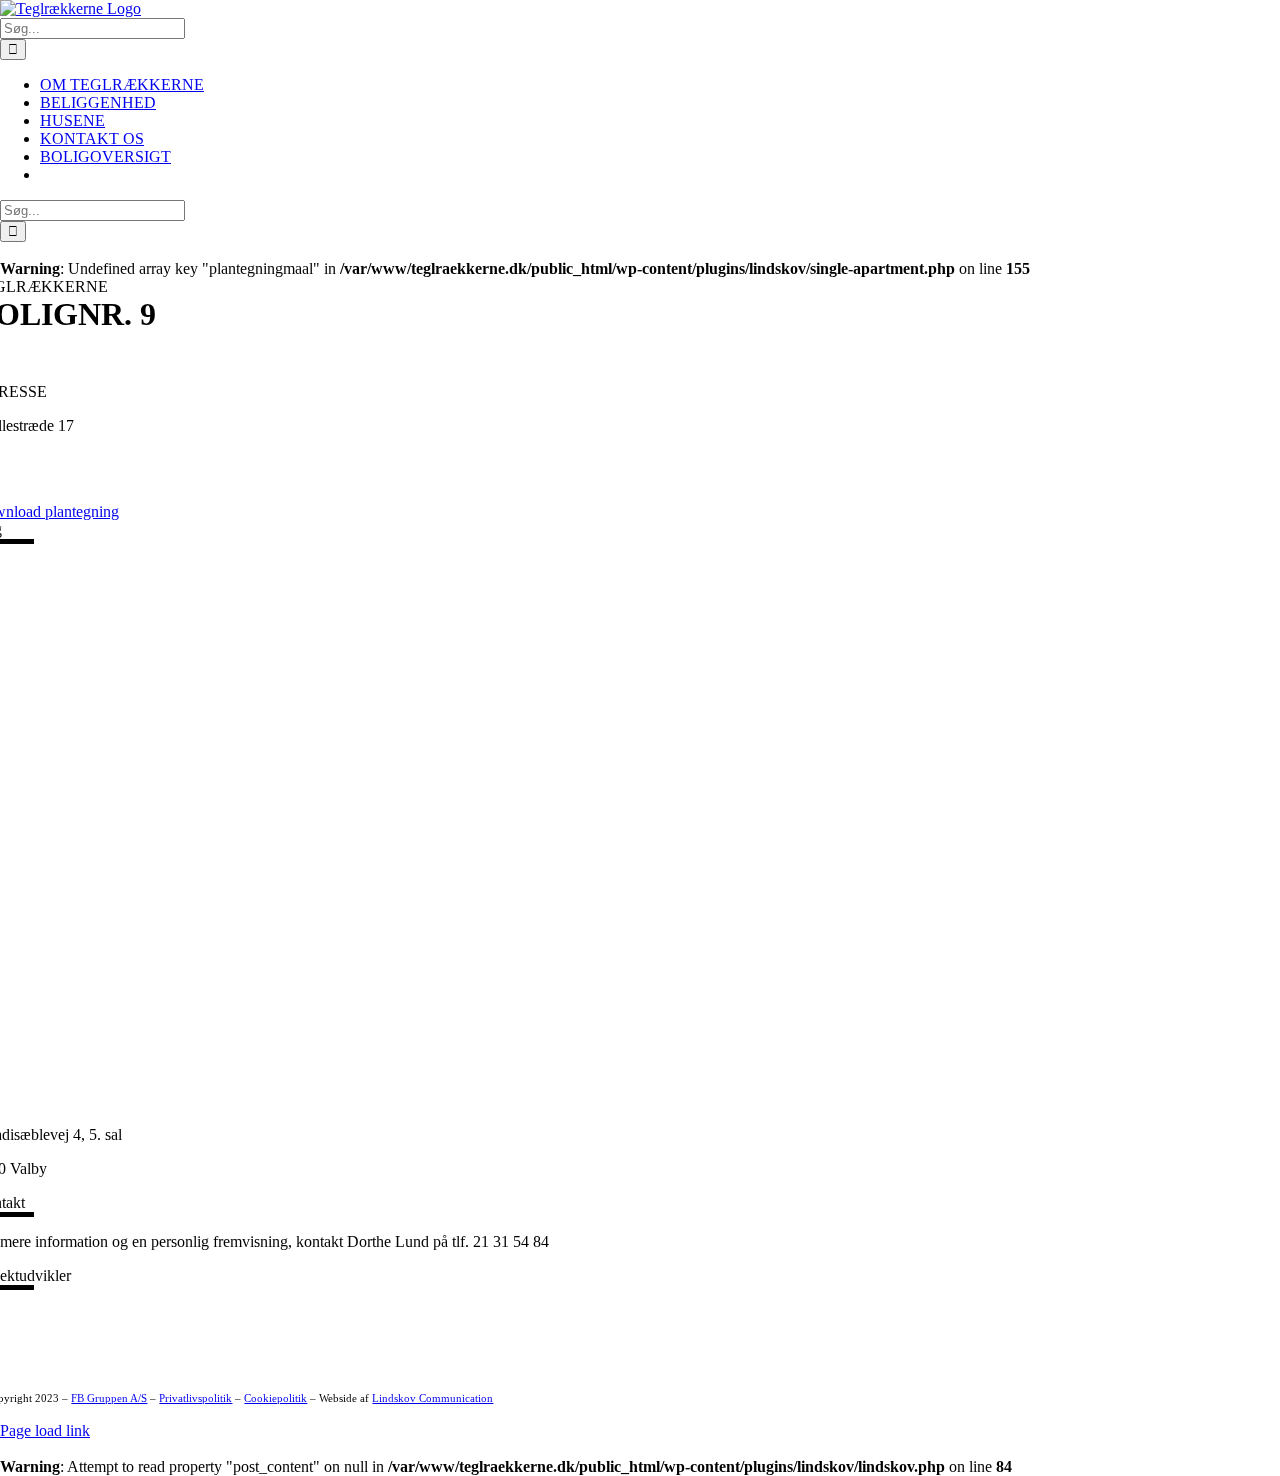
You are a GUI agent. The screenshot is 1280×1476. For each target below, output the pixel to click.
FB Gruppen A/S (109, 1398)
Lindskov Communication (432, 1398)
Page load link (45, 1430)
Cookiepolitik (275, 1398)
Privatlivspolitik (195, 1398)
